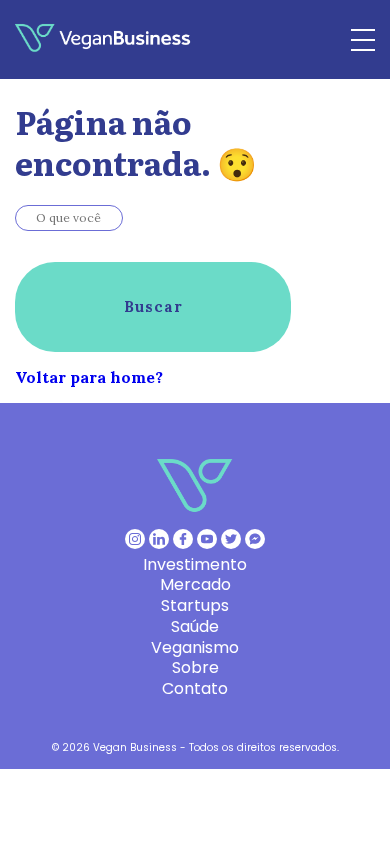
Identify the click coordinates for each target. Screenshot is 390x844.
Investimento (195, 564)
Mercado (195, 584)
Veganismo (195, 647)
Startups (195, 605)
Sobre (195, 667)
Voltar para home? (89, 377)
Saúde (195, 626)
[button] (153, 307)
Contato (195, 688)
